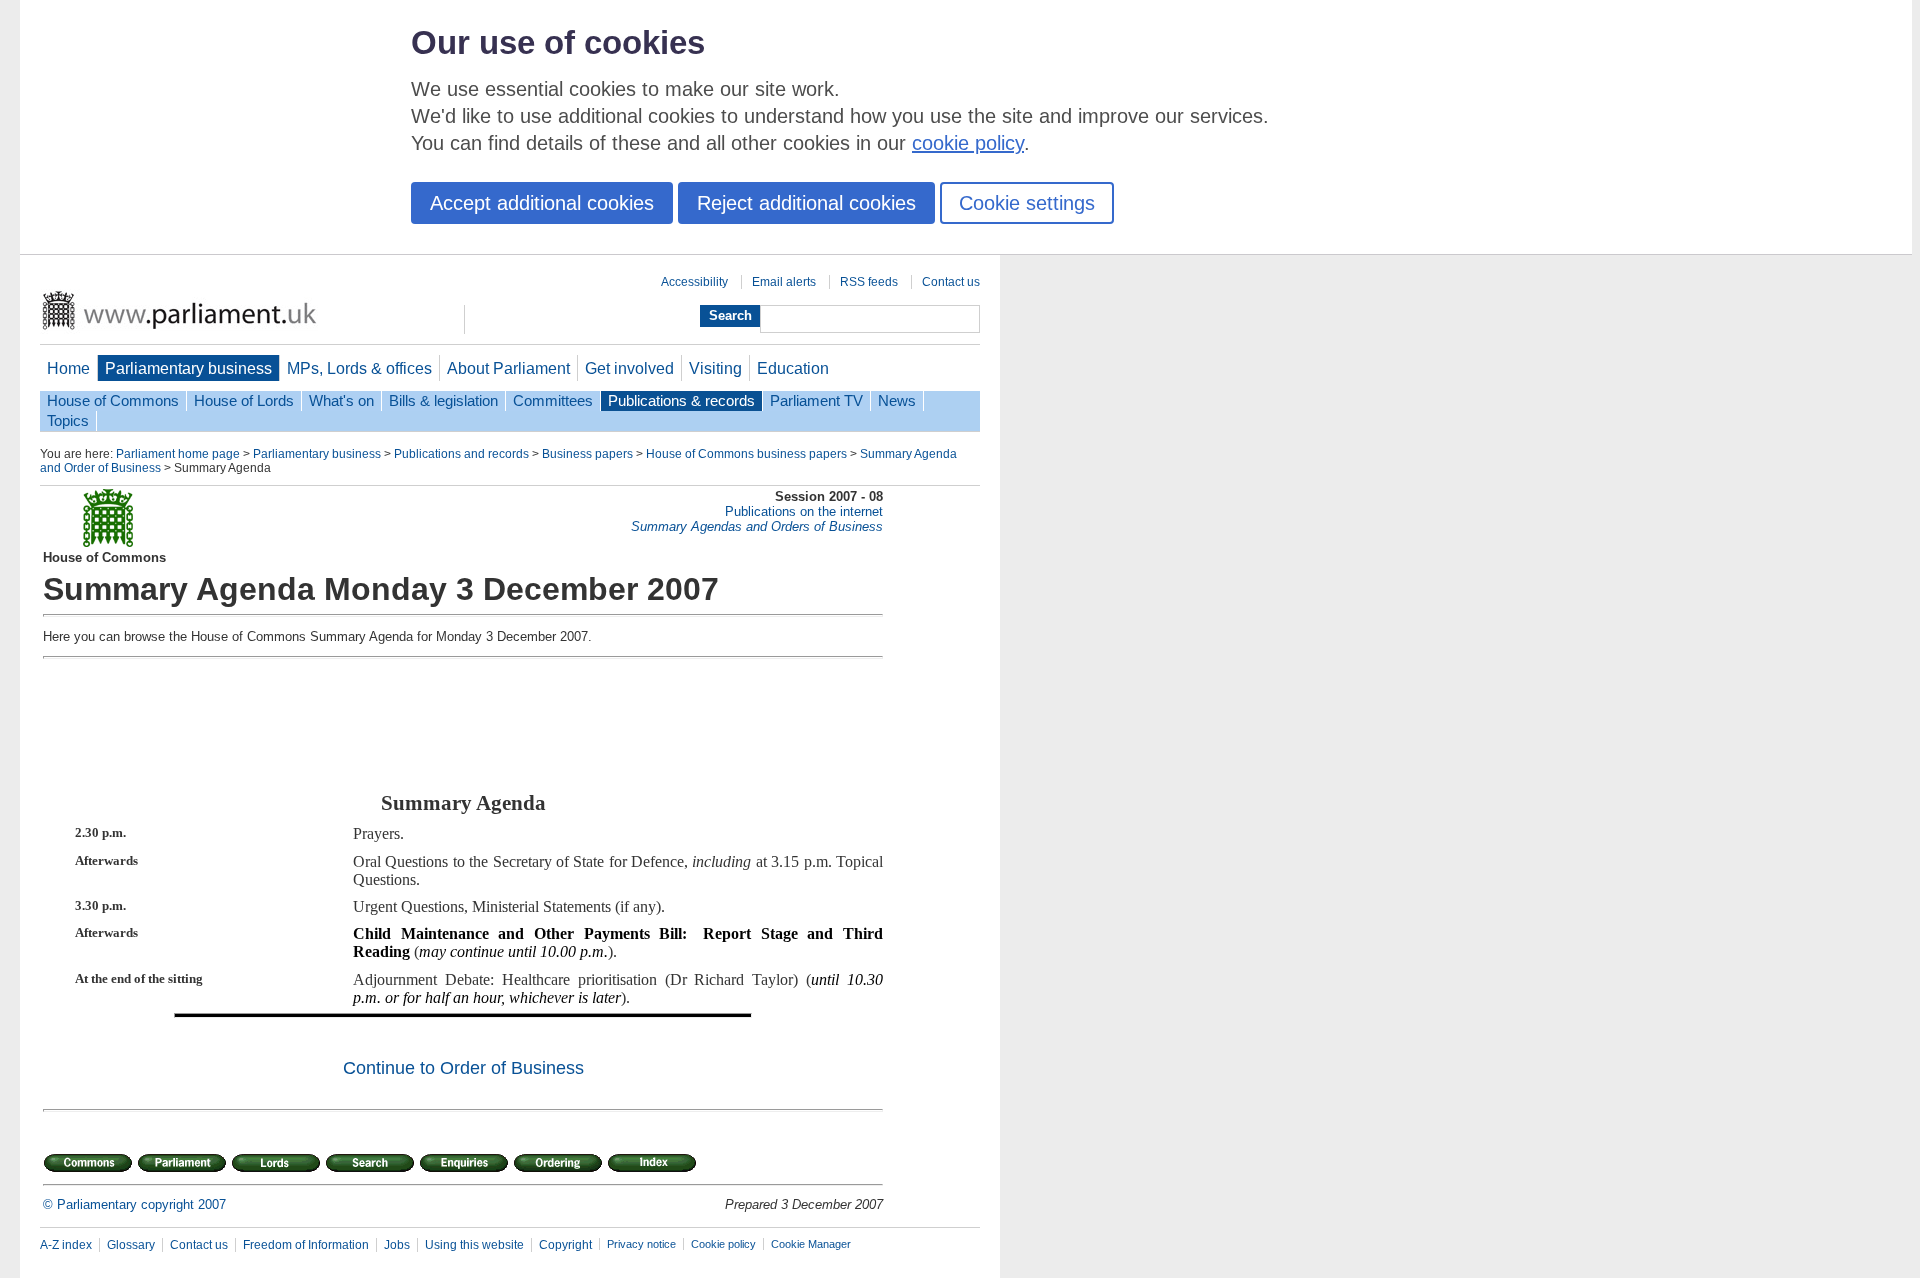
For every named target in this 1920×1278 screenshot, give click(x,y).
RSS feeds (869, 282)
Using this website (474, 1245)
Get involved (629, 368)
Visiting (715, 368)
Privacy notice (641, 1244)
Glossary (131, 1245)
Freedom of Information (306, 1245)
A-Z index (66, 1245)
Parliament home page (178, 454)
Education (793, 368)
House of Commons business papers (746, 454)
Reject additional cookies (806, 203)
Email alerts (784, 282)
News (897, 401)
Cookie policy (723, 1244)
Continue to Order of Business (463, 1068)
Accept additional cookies (542, 203)
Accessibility (694, 282)
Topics (68, 421)
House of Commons (113, 401)
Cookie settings (1027, 203)
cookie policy (968, 143)
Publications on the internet (804, 511)
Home (68, 368)
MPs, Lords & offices (359, 368)
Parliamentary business (188, 368)
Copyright (565, 1245)
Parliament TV (816, 401)
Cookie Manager (811, 1244)
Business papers (587, 454)
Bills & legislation (443, 401)
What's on (341, 401)
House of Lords (244, 401)
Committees (553, 401)
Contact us (951, 282)
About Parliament (508, 368)
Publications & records (681, 401)
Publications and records (461, 454)
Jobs (397, 1245)
